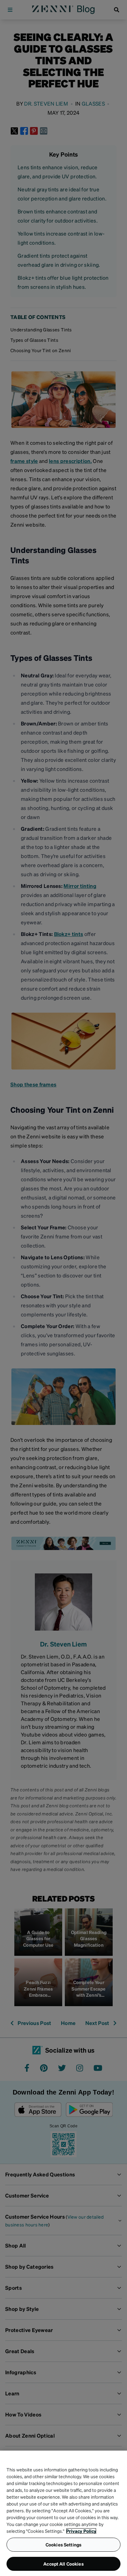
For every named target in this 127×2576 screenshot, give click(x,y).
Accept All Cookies (63, 2564)
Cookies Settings (63, 2544)
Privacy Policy (81, 2531)
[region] (63, 2513)
